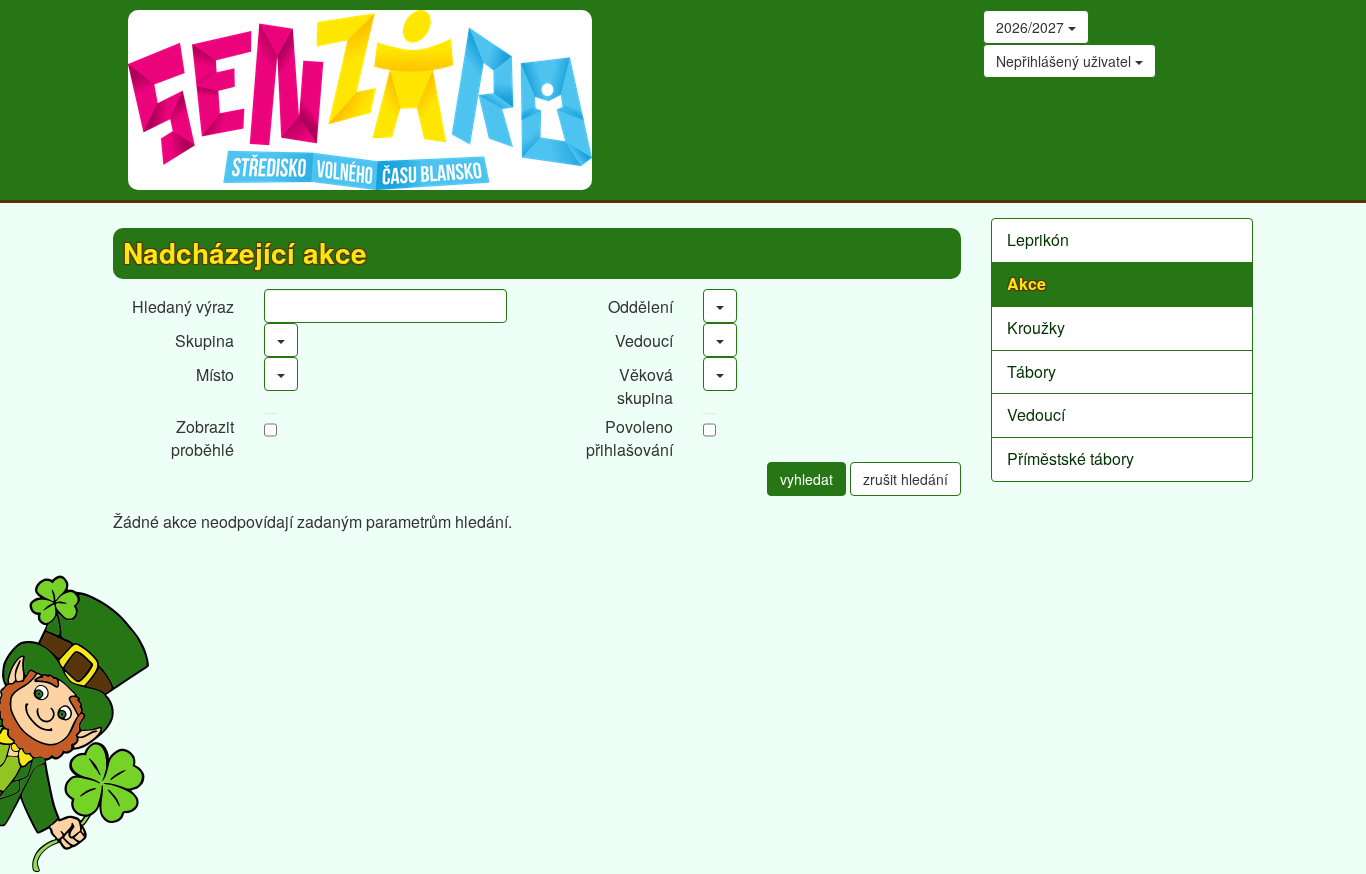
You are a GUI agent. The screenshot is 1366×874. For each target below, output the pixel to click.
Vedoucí (644, 340)
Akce (1026, 283)
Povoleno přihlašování (629, 438)
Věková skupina (645, 386)
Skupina (204, 340)
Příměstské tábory (1070, 458)
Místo (215, 374)
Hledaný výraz (183, 306)
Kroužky (1036, 327)
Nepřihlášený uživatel (1065, 61)
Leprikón (1038, 239)
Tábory (1031, 371)
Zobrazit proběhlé (202, 438)
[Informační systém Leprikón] (75, 724)
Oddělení (640, 306)
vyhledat (806, 479)
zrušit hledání (905, 479)
